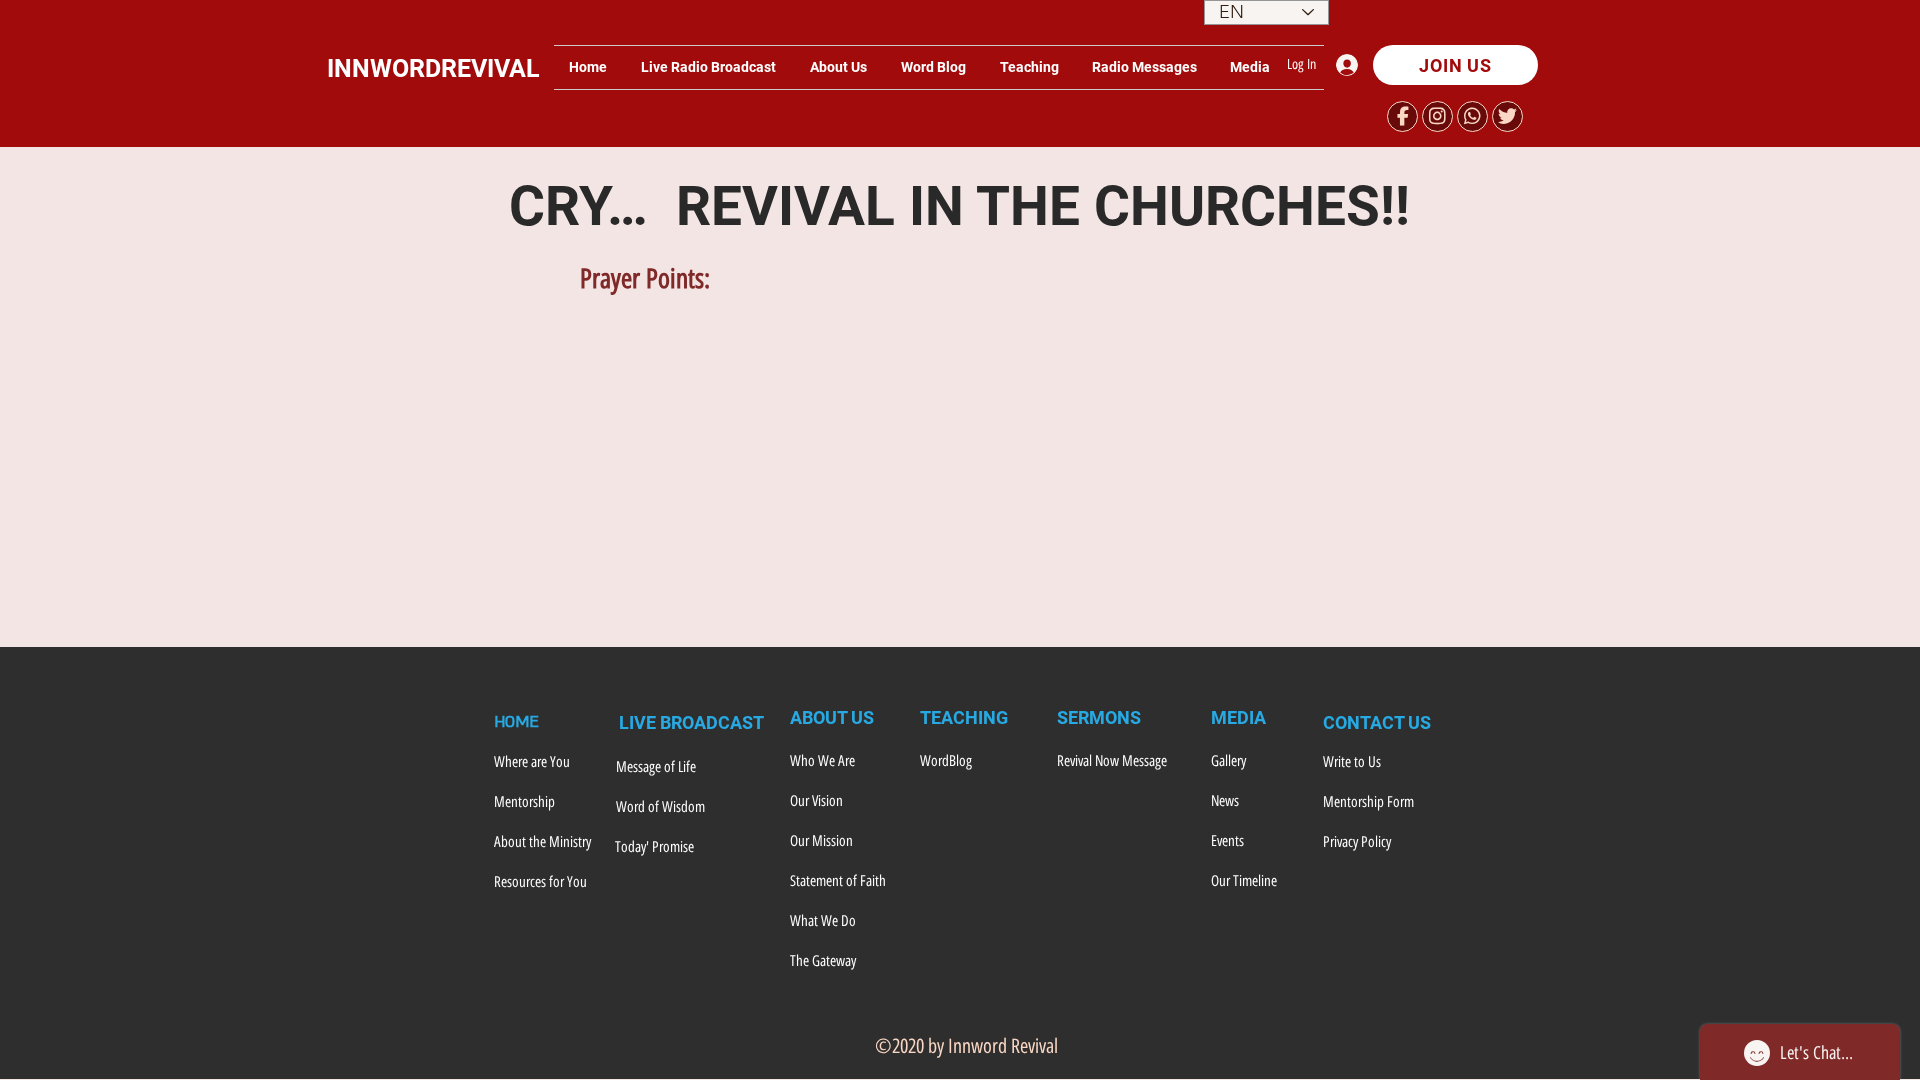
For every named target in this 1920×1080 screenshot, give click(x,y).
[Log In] (1352, 65)
